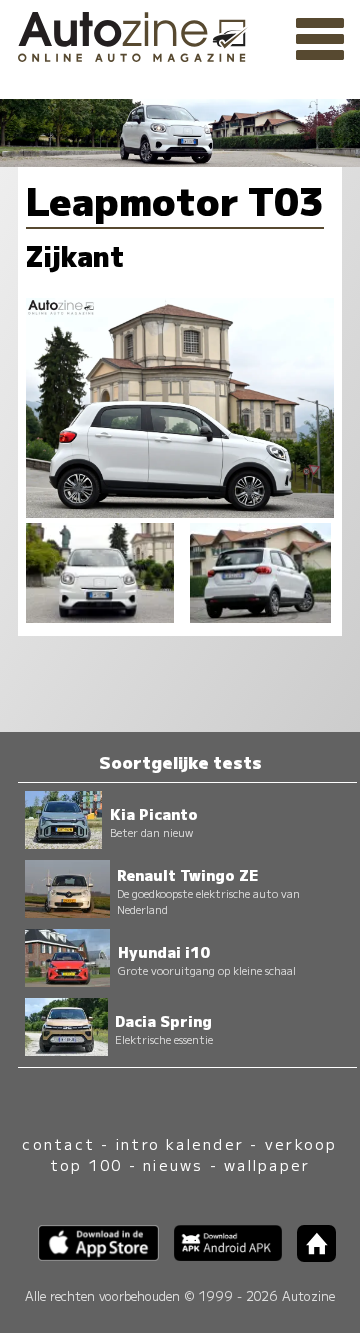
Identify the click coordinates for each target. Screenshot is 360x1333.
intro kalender (180, 1143)
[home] (309, 1255)
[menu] (320, 40)
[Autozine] (180, 33)
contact (58, 1143)
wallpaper (267, 1164)
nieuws (173, 1164)
